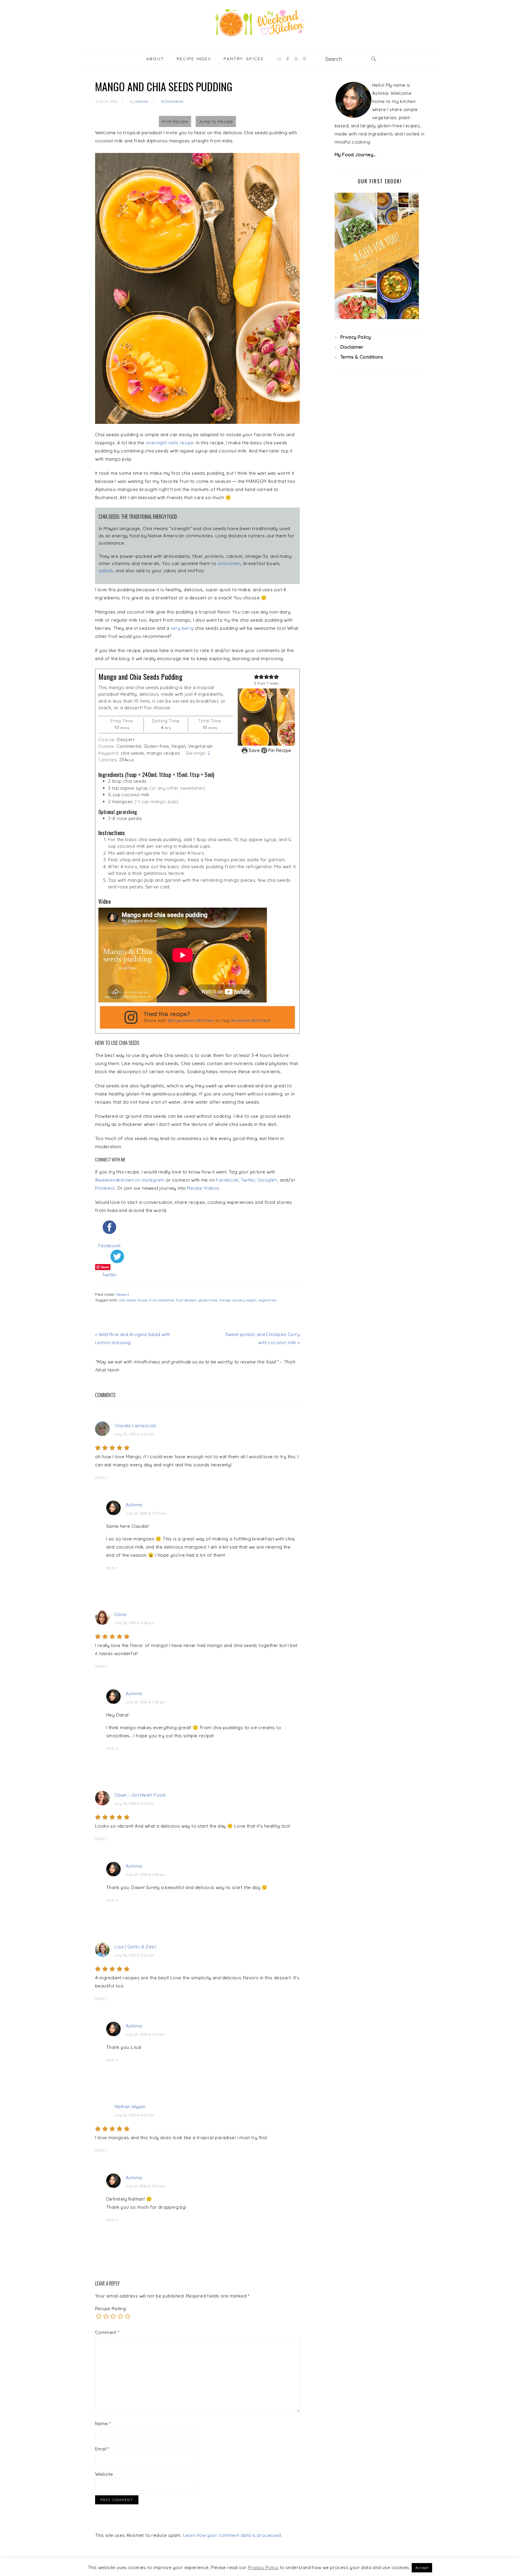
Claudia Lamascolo (136, 1426)
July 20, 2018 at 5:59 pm (146, 1513)
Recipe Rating (110, 2309)
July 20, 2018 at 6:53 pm (135, 2115)
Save (254, 750)
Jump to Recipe (216, 121)
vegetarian (268, 1300)
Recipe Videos (203, 1188)
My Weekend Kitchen (260, 23)
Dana (121, 1614)
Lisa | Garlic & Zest (135, 1947)
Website (104, 2474)
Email (102, 2449)
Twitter (248, 1180)
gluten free (208, 1300)
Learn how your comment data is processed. (232, 2535)
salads (106, 571)
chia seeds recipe (133, 1300)
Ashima (134, 1505)
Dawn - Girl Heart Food (140, 1795)
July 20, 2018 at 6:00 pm (146, 1702)
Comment (107, 2332)
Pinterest (105, 1188)
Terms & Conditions (362, 357)
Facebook (227, 1180)
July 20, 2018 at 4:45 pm (135, 1434)
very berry (182, 628)
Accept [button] (422, 2568)
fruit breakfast (162, 1300)
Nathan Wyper (130, 2107)
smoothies (230, 563)
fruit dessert (186, 1300)
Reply (101, 1478)
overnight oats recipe (170, 443)
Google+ (268, 1180)
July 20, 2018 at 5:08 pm (135, 1623)
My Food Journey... (355, 155)
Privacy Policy (356, 337)
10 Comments (172, 101)
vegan (251, 1300)
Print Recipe (175, 121)
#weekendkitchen (250, 1020)
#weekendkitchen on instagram (130, 1180)
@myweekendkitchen (191, 1020)
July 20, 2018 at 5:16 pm (134, 1804)
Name (103, 2424)
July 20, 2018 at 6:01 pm (145, 2034)
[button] (257, 677)
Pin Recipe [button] (279, 750)
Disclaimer (352, 347)
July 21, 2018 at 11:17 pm (145, 2186)
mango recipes (232, 1300)
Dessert (123, 1294)
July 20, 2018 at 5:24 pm (135, 1955)
